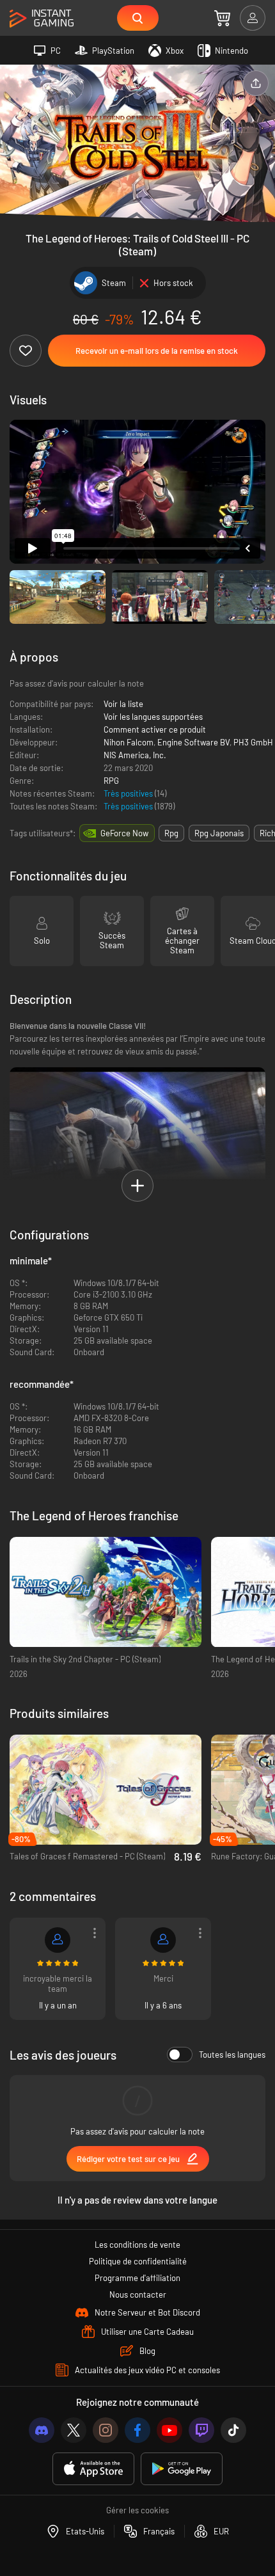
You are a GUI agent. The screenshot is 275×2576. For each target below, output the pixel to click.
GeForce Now (124, 833)
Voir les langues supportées (153, 717)
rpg (171, 833)
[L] (163, 1940)
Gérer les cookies (137, 2510)
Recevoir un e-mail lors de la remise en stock (157, 351)
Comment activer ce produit (155, 729)
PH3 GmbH (253, 742)
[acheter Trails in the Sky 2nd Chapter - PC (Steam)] (106, 1592)
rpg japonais (219, 833)
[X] (74, 2430)
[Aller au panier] (222, 18)
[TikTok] (233, 2430)
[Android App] (182, 2469)
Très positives (129, 793)
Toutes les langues (232, 2055)
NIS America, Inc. (135, 755)
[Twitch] (201, 2430)
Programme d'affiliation (137, 2278)
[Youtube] (169, 2430)
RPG (111, 781)
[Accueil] (42, 19)
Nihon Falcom (129, 742)
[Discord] (42, 2430)
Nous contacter (138, 2294)
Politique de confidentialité (138, 2261)
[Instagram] (106, 2430)
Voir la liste (123, 704)
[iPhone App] (93, 2469)
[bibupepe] (58, 1940)
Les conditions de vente (137, 2245)
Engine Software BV (193, 742)
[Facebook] (137, 2430)
